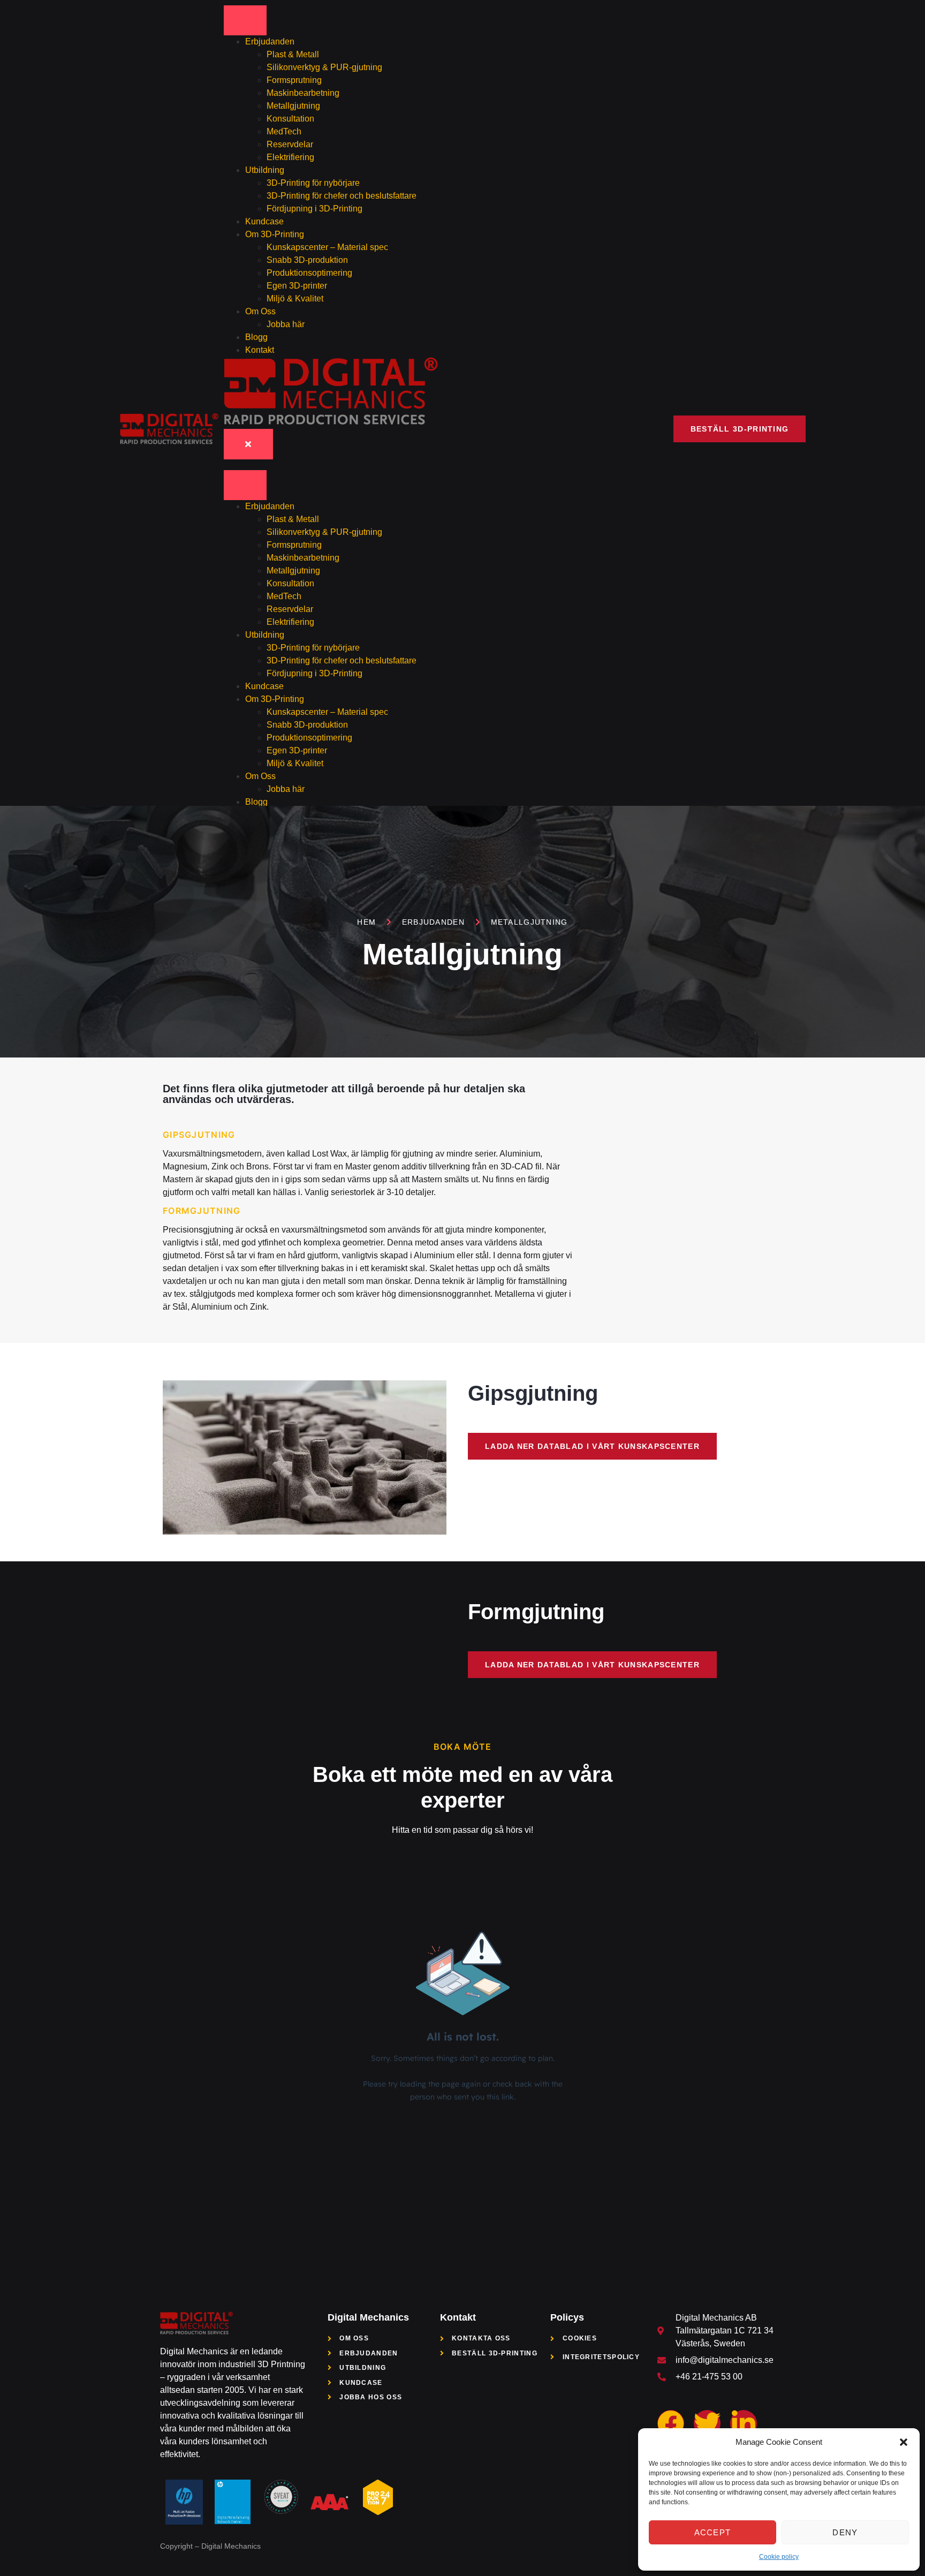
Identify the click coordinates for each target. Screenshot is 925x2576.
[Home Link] (331, 422)
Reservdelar (290, 144)
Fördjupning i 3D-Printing (314, 209)
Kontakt (260, 350)
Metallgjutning (293, 106)
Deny (845, 2532)
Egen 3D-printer (297, 286)
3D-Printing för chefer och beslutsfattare (342, 196)
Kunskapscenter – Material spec (327, 247)
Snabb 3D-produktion (307, 260)
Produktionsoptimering (309, 273)
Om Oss (260, 311)
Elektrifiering (291, 157)
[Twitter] (707, 2423)
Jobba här (286, 324)
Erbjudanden (270, 41)
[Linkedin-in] (744, 2423)
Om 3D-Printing (275, 234)
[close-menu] (248, 444)
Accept (713, 2532)
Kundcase (264, 221)
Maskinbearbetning (303, 93)
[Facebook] (671, 2423)
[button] (904, 2442)
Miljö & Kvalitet (295, 299)
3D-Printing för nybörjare (313, 183)
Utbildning (265, 170)
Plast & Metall (293, 54)
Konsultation (290, 119)
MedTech (284, 131)
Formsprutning (294, 80)
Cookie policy (779, 2557)
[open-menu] (245, 20)
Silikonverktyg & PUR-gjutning (324, 67)
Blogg (256, 337)
